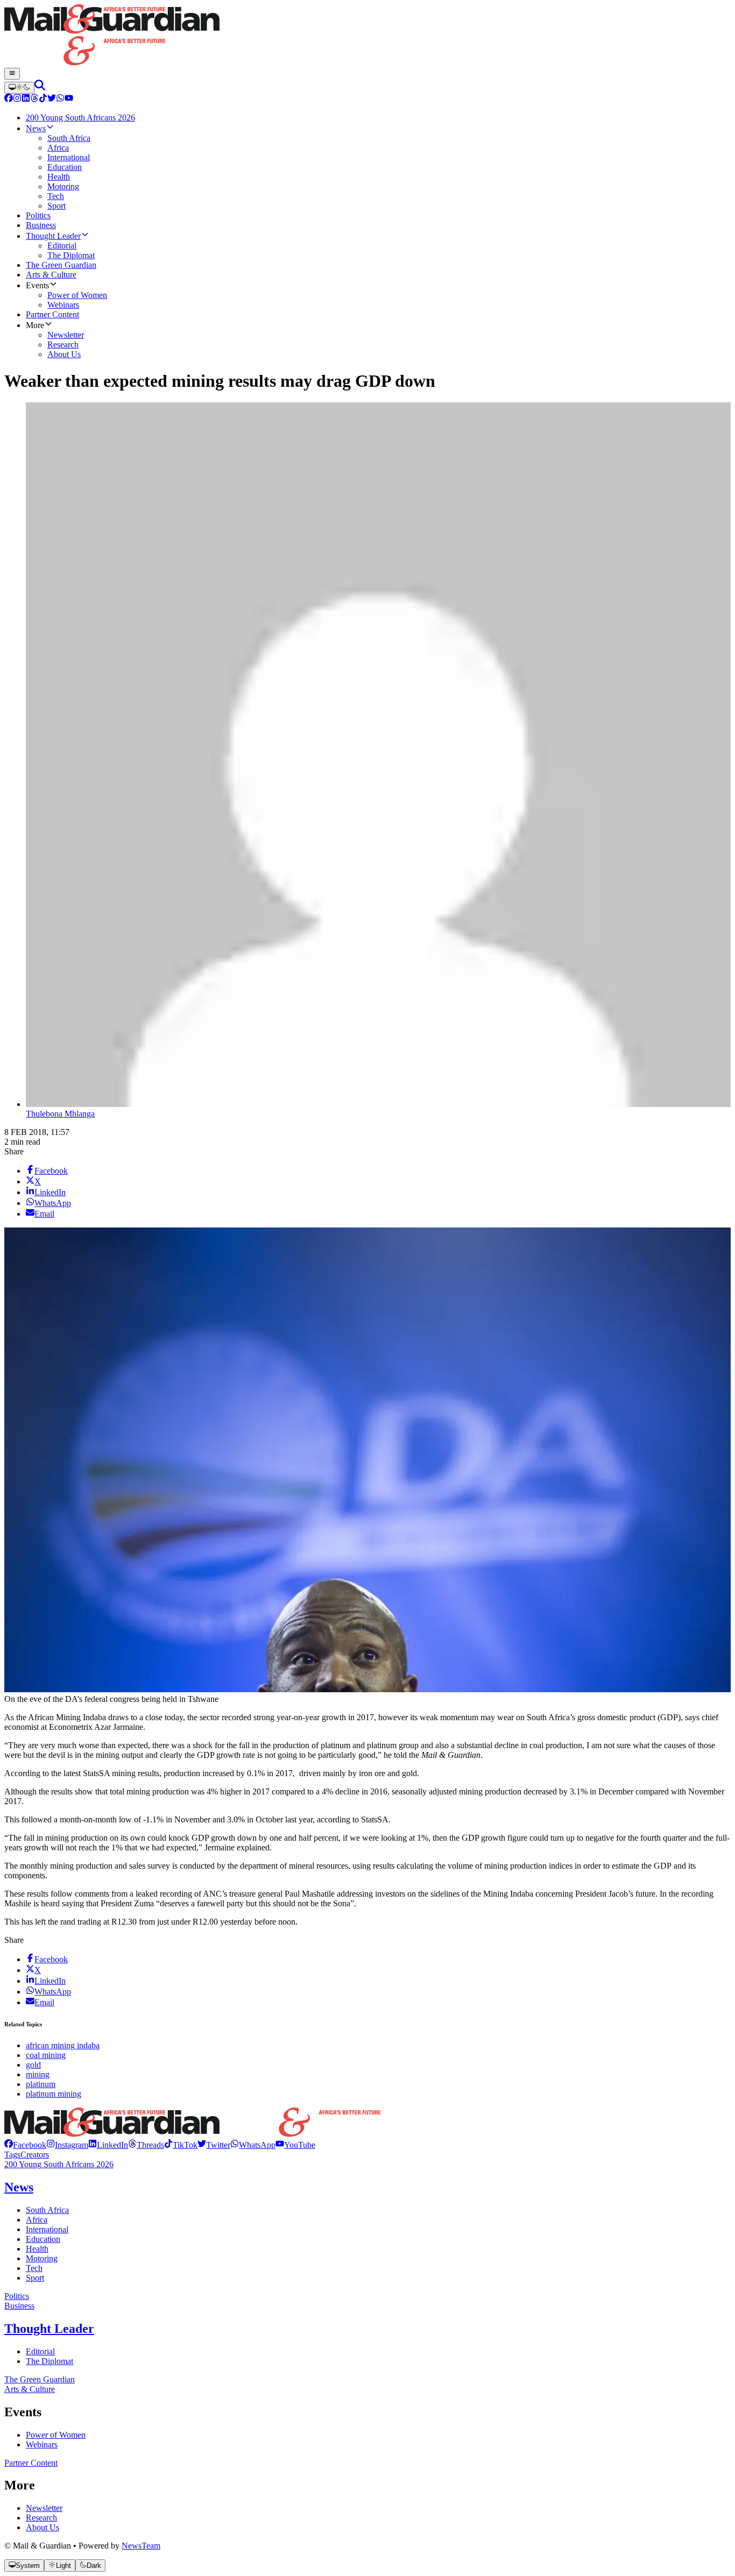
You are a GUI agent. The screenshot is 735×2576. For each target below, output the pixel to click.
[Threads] (34, 99)
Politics (17, 2296)
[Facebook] (9, 99)
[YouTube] (69, 99)
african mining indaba (63, 2045)
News (19, 2187)
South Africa (47, 2210)
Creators (35, 2155)
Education (43, 2239)
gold (33, 2065)
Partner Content (31, 2463)
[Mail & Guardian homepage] (367, 36)
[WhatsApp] (60, 99)
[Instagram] (17, 99)
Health (37, 2249)
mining (38, 2074)
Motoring (42, 2258)
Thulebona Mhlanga (60, 1114)
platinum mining (54, 2094)
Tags (12, 2155)
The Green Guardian (40, 2379)
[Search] (40, 87)
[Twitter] (52, 99)
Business (19, 2306)
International (47, 2229)
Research (41, 2518)
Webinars (42, 2444)
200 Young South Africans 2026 (59, 2164)
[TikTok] (43, 99)
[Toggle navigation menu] (12, 74)
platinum (41, 2084)
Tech (34, 2268)
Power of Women (56, 2435)
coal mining (46, 2055)
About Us (43, 2527)
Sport (35, 2278)
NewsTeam (141, 2546)
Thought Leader (49, 2329)
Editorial (40, 2351)
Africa (37, 2220)
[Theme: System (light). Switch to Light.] (19, 88)
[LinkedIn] (26, 99)
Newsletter (44, 2508)
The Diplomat (50, 2361)
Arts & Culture (30, 2389)
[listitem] (25, 2145)
